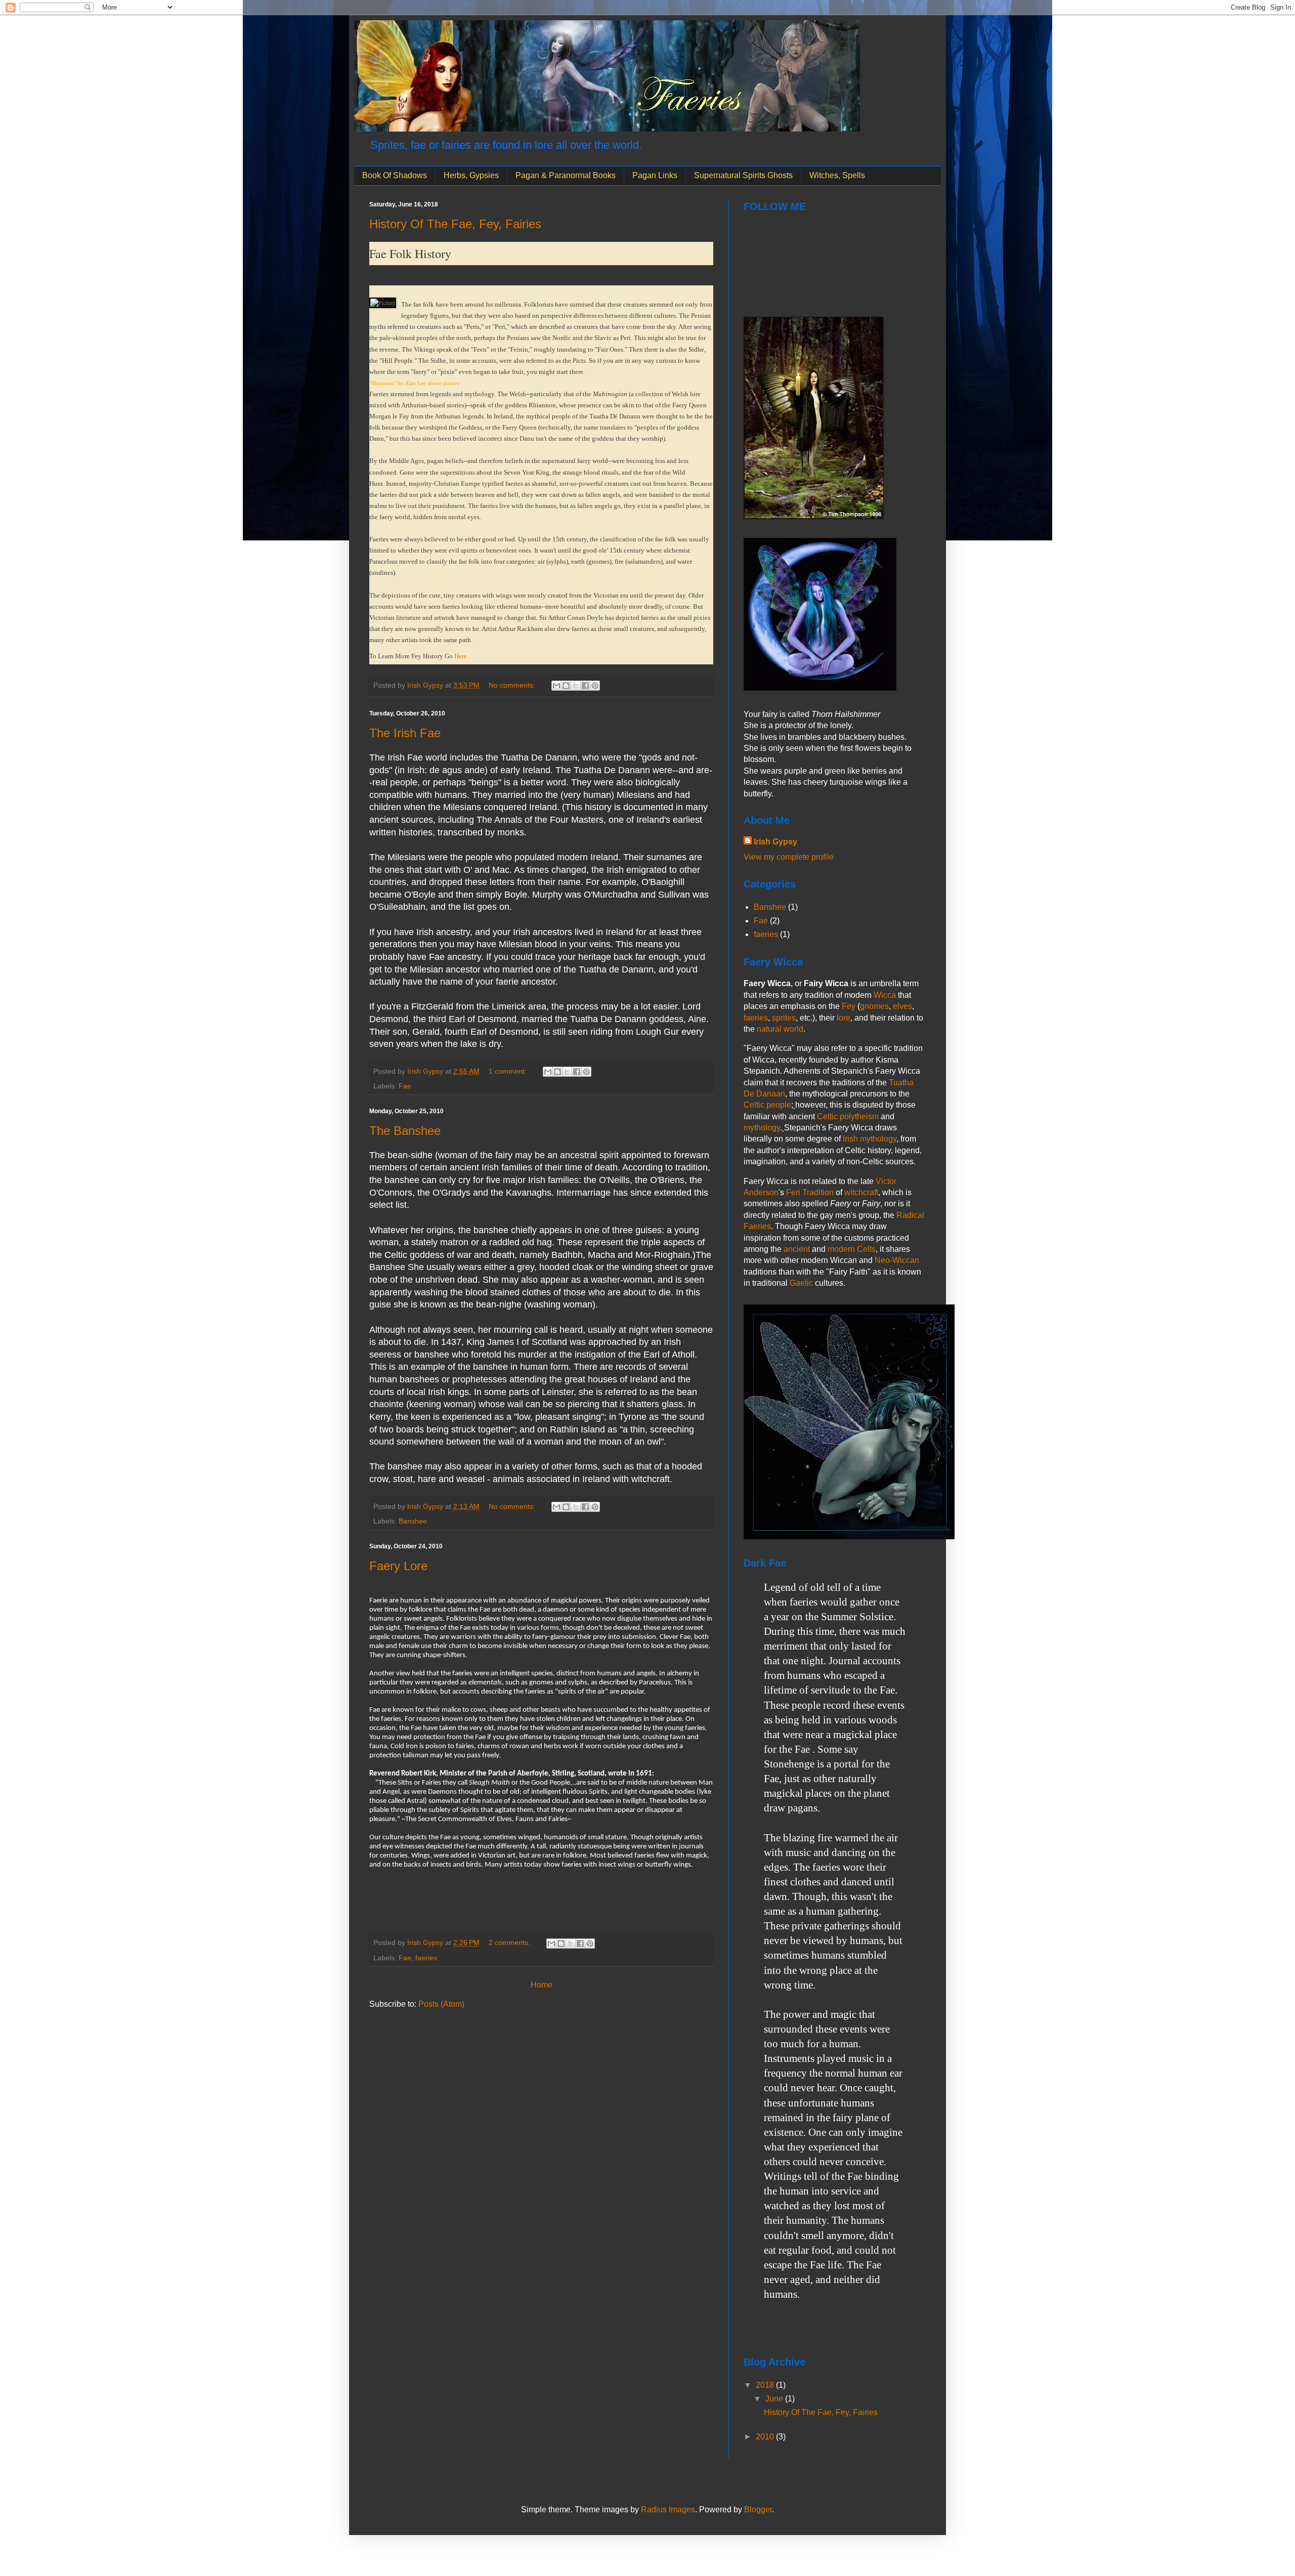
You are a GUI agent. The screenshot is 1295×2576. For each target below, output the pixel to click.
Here (461, 656)
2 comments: (510, 1942)
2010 (766, 2437)
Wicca (885, 995)
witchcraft (861, 1192)
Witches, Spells (837, 175)
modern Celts (852, 1249)
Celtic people (767, 1105)
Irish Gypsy (775, 842)
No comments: (513, 685)
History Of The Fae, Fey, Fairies (455, 224)
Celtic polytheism (848, 1116)
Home (542, 1985)
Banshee (413, 1521)
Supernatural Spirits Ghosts (743, 175)
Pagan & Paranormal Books (566, 175)
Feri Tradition (810, 1192)
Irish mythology (870, 1139)
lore (844, 1018)
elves (902, 1006)
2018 (766, 2385)
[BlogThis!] (566, 686)
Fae (405, 1086)
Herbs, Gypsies (471, 175)
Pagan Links (655, 175)
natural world (780, 1029)
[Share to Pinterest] (595, 686)
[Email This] (556, 686)
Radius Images (668, 2509)
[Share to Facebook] (585, 686)
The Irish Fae (405, 733)
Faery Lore (398, 1566)
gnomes (874, 1006)
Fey (849, 1006)
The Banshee (405, 1131)
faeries (426, 1958)
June (775, 2399)
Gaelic (801, 1283)
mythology (762, 1128)
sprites (784, 1018)
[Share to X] (576, 686)
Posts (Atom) (441, 2004)
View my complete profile (789, 857)
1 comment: (509, 1071)
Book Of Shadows (395, 175)
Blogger (758, 2509)
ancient (797, 1249)
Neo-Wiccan (897, 1260)
